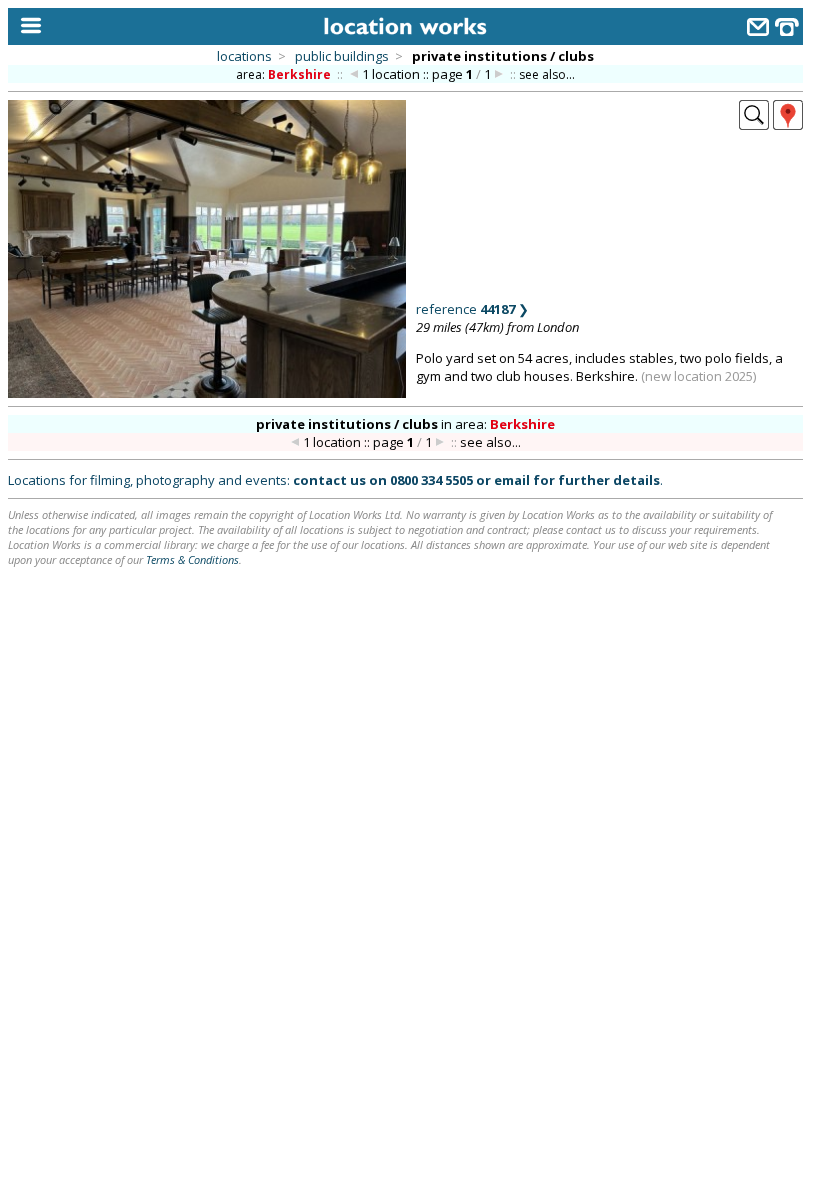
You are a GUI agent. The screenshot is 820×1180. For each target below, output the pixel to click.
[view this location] (754, 124)
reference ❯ (472, 309)
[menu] (26, 26)
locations (244, 56)
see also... (547, 74)
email (512, 480)
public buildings (342, 56)
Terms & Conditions (192, 559)
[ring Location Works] (787, 29)
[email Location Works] (758, 29)
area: (283, 74)
